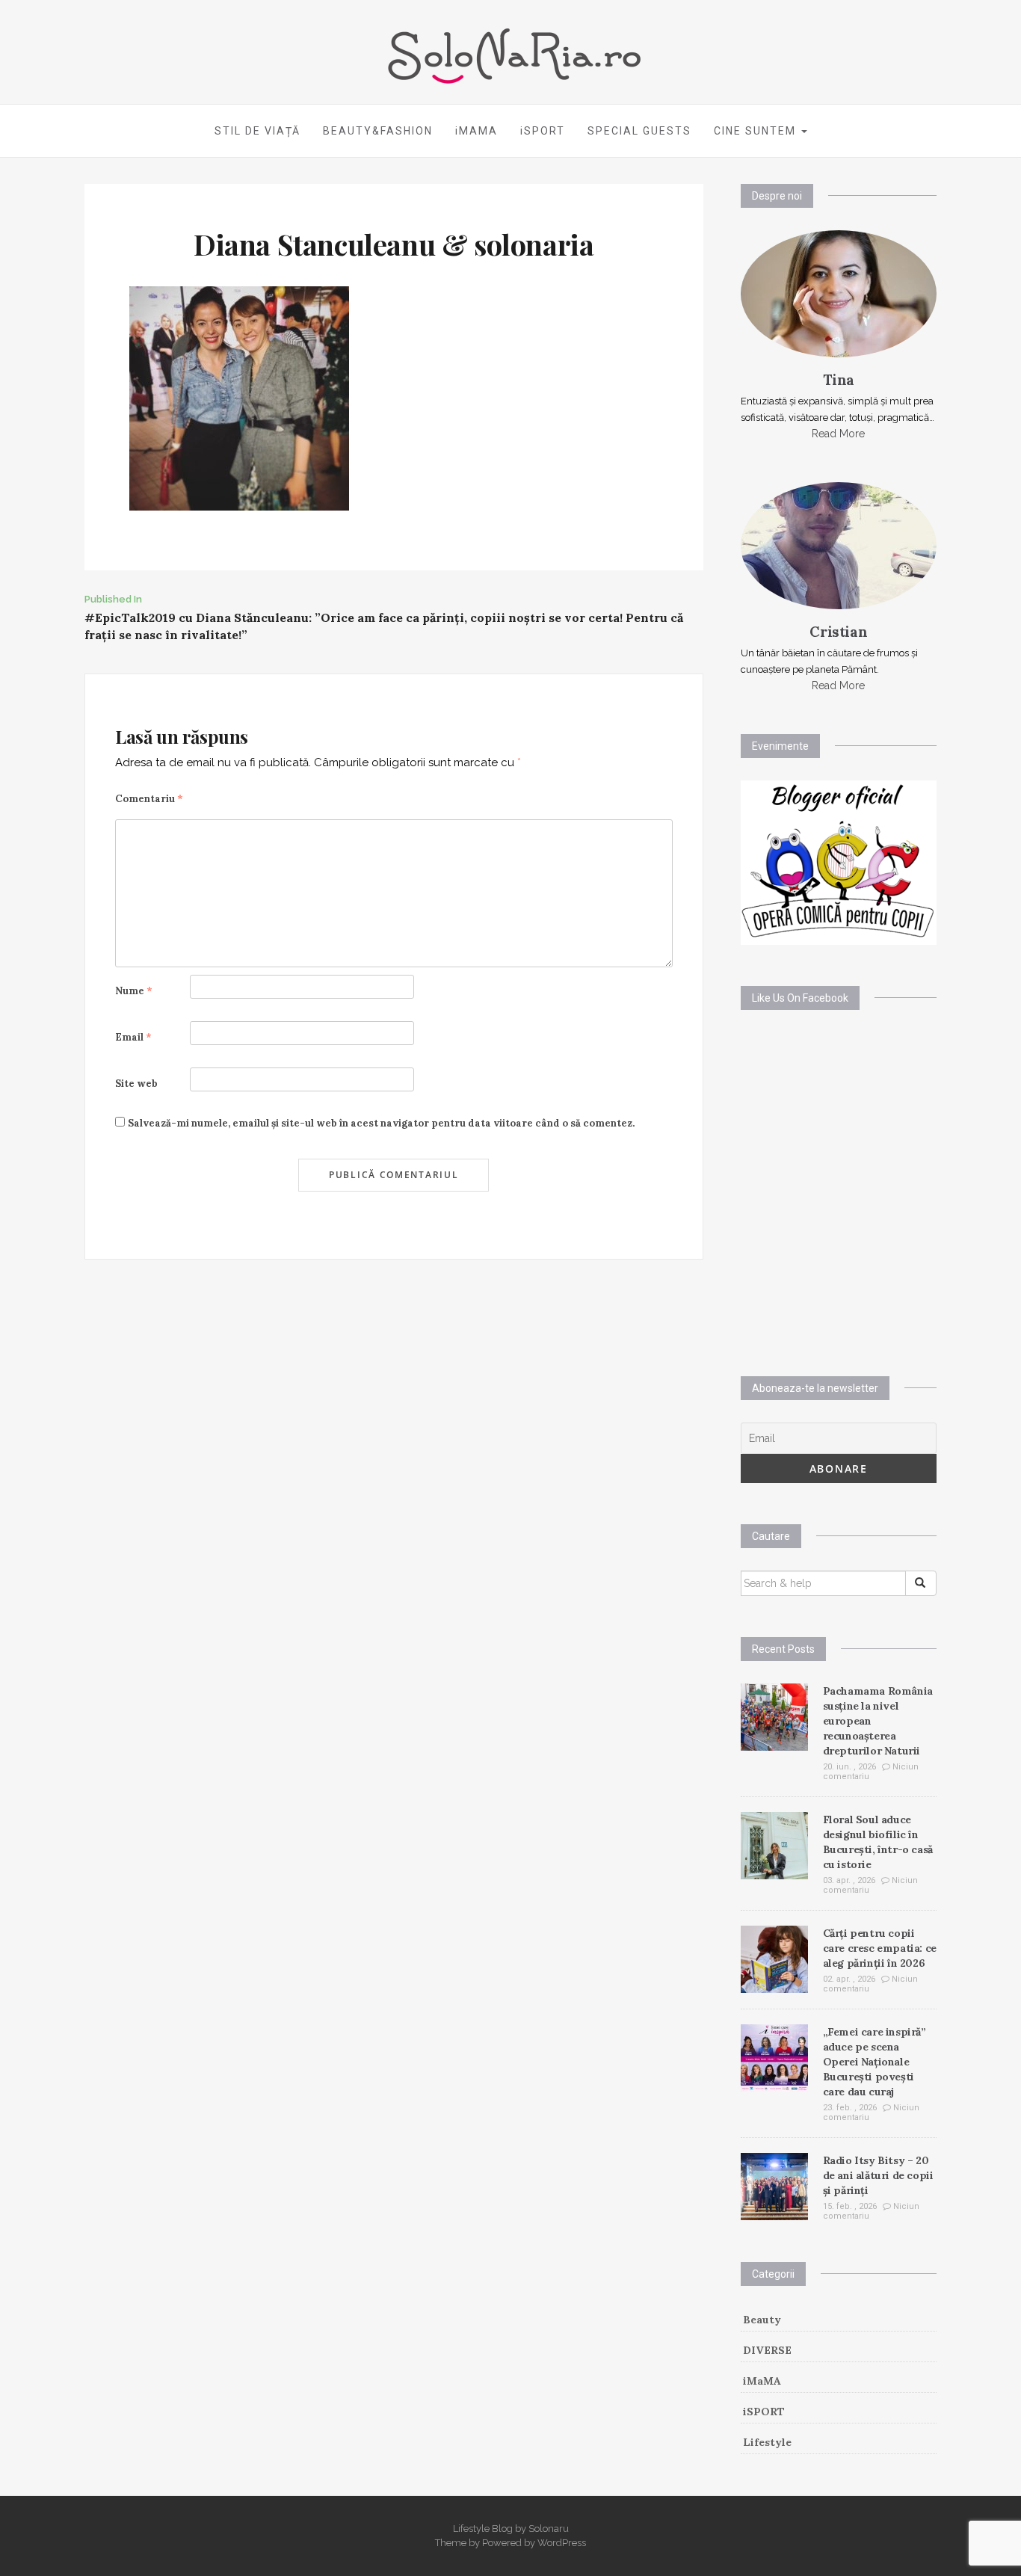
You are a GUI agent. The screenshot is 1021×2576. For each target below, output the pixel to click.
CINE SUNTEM (757, 131)
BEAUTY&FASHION (378, 131)
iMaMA (762, 2381)
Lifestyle (767, 2442)
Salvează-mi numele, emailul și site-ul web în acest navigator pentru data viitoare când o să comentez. (381, 1123)
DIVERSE (767, 2350)
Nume (134, 991)
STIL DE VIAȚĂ (257, 131)
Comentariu (149, 799)
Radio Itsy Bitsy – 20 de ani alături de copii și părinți (878, 2175)
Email (133, 1037)
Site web (136, 1084)
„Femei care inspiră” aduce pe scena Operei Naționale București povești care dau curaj (875, 2062)
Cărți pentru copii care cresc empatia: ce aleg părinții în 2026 (880, 1948)
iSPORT (543, 131)
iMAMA (476, 131)
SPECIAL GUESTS (639, 131)
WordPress (562, 2543)
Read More (838, 434)
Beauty (762, 2320)
